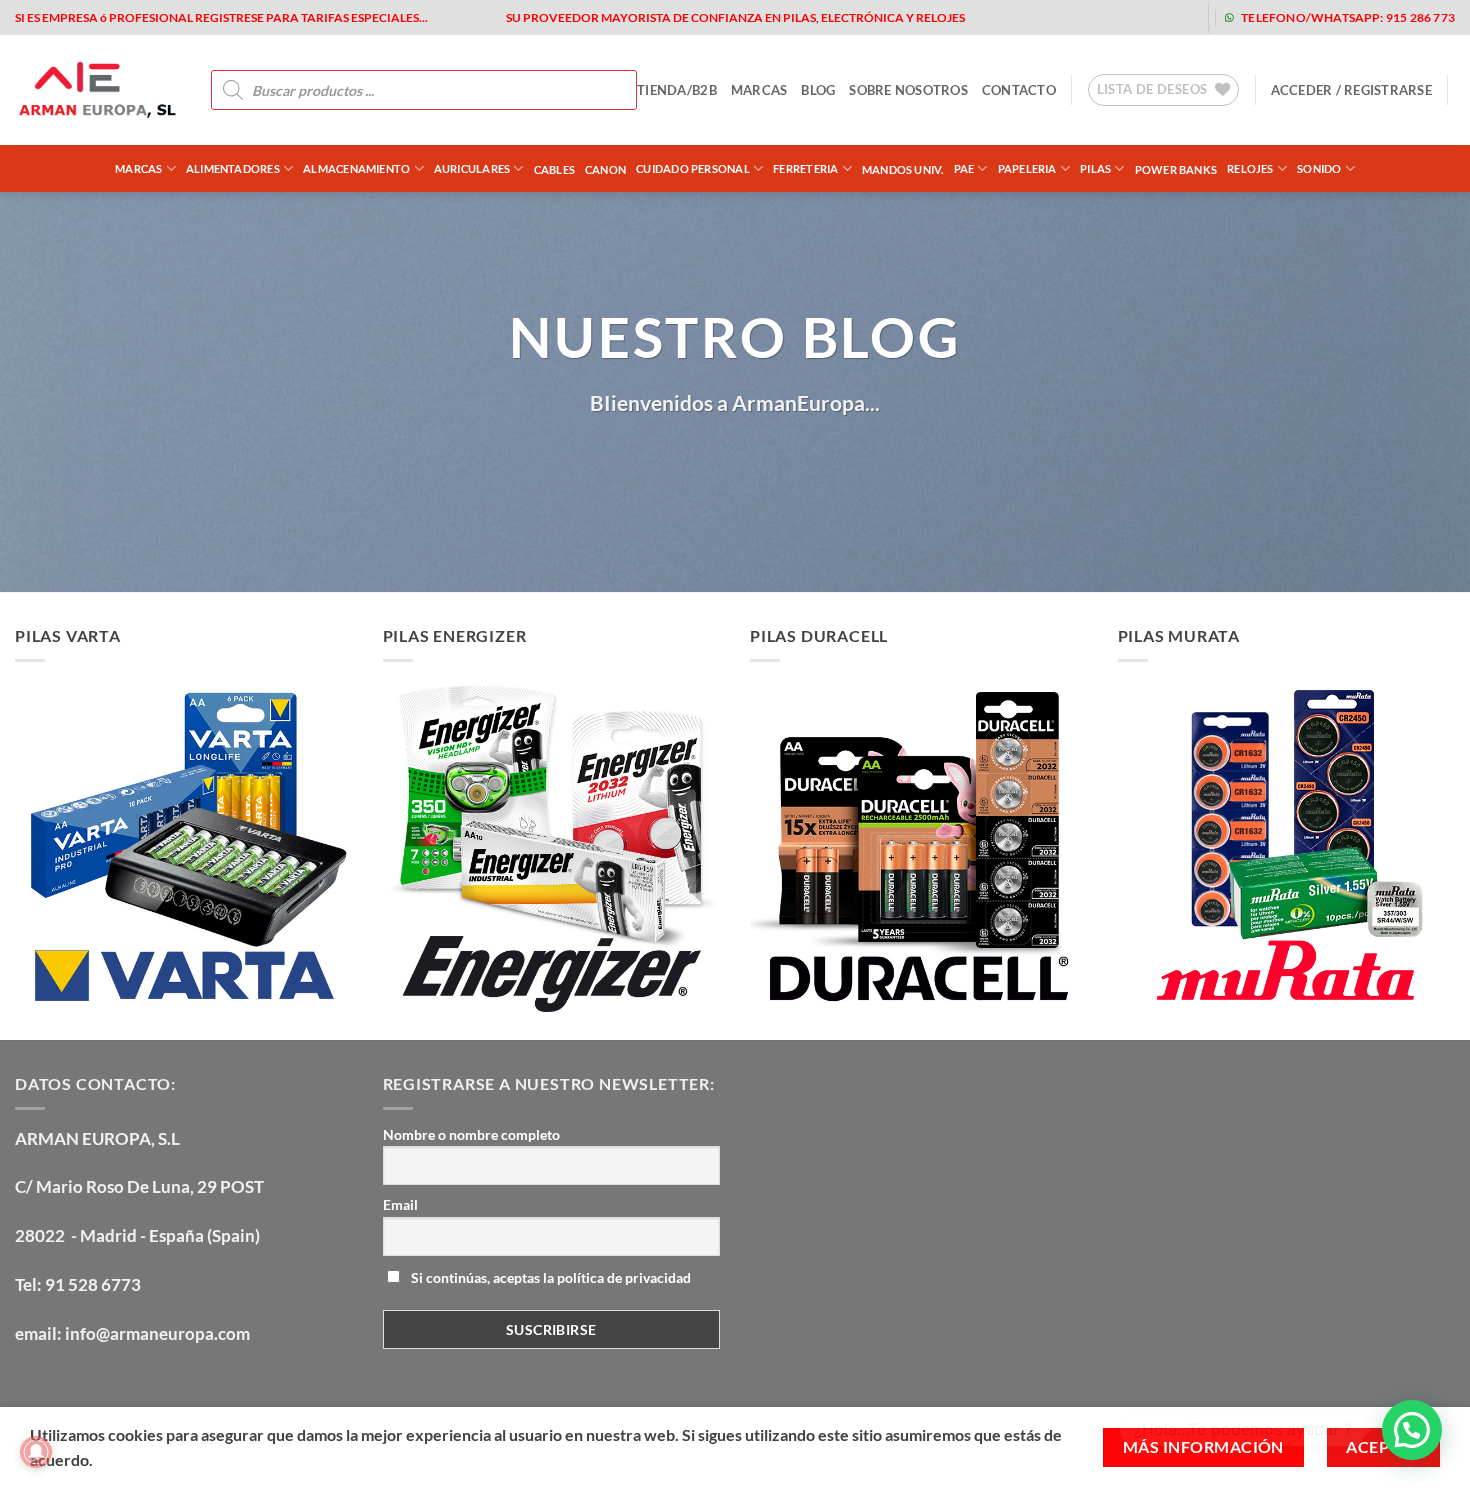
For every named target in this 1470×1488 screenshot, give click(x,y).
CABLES (554, 169)
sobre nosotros (908, 90)
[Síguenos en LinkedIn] (1176, 17)
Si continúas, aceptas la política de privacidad (549, 1277)
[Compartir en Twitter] (681, 463)
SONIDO (1319, 168)
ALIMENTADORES (233, 168)
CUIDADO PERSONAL (693, 168)
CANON (605, 169)
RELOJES (1250, 168)
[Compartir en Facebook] (645, 463)
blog (818, 90)
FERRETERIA (805, 168)
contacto (1019, 90)
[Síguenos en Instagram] (1048, 17)
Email (400, 1204)
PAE (964, 168)
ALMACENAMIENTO (356, 168)
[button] (1351, 90)
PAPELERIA (1027, 168)
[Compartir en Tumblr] (826, 463)
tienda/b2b (677, 90)
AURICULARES (472, 168)
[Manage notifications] (36, 1452)
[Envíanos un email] (1112, 17)
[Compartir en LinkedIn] (789, 463)
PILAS (1095, 168)
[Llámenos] (1144, 17)
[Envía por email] (717, 463)
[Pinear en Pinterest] (753, 463)
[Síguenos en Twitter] (1080, 17)
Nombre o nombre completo (471, 1134)
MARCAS (759, 90)
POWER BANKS (1176, 169)
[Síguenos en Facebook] (1016, 17)
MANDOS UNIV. (903, 169)
